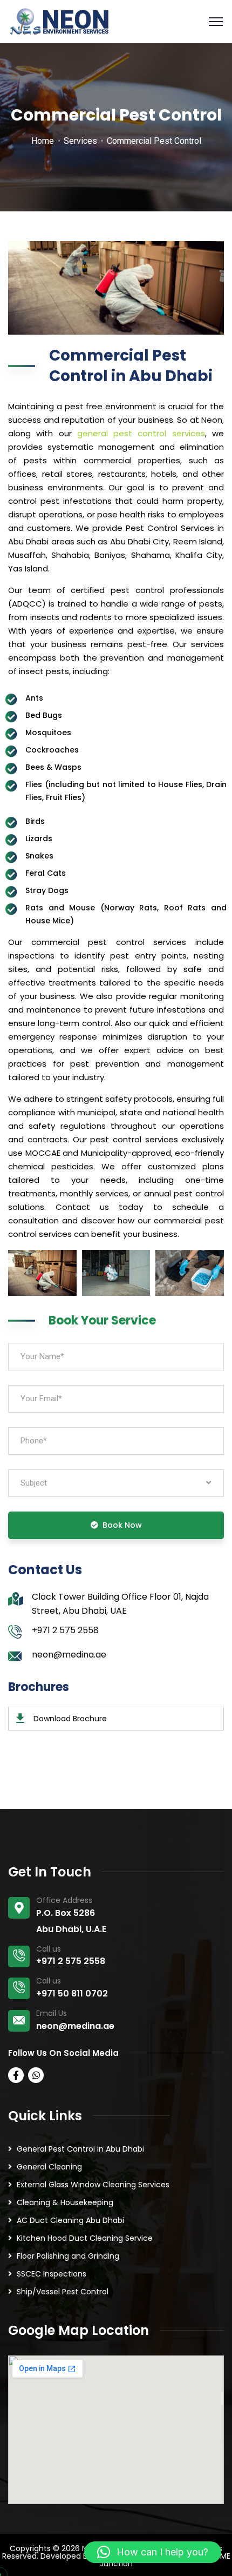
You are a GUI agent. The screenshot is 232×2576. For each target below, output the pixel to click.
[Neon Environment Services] (59, 21)
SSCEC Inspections (52, 2274)
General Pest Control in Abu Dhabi (80, 2149)
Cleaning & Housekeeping (65, 2202)
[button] (153, 2552)
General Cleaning (49, 2167)
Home (43, 141)
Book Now (122, 1525)
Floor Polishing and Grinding (68, 2256)
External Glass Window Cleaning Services (93, 2185)
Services (80, 141)
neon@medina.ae (69, 1655)
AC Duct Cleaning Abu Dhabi (70, 2220)
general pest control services (141, 433)
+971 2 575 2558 (65, 1630)
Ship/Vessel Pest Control (63, 2292)
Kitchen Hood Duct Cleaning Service (85, 2238)
